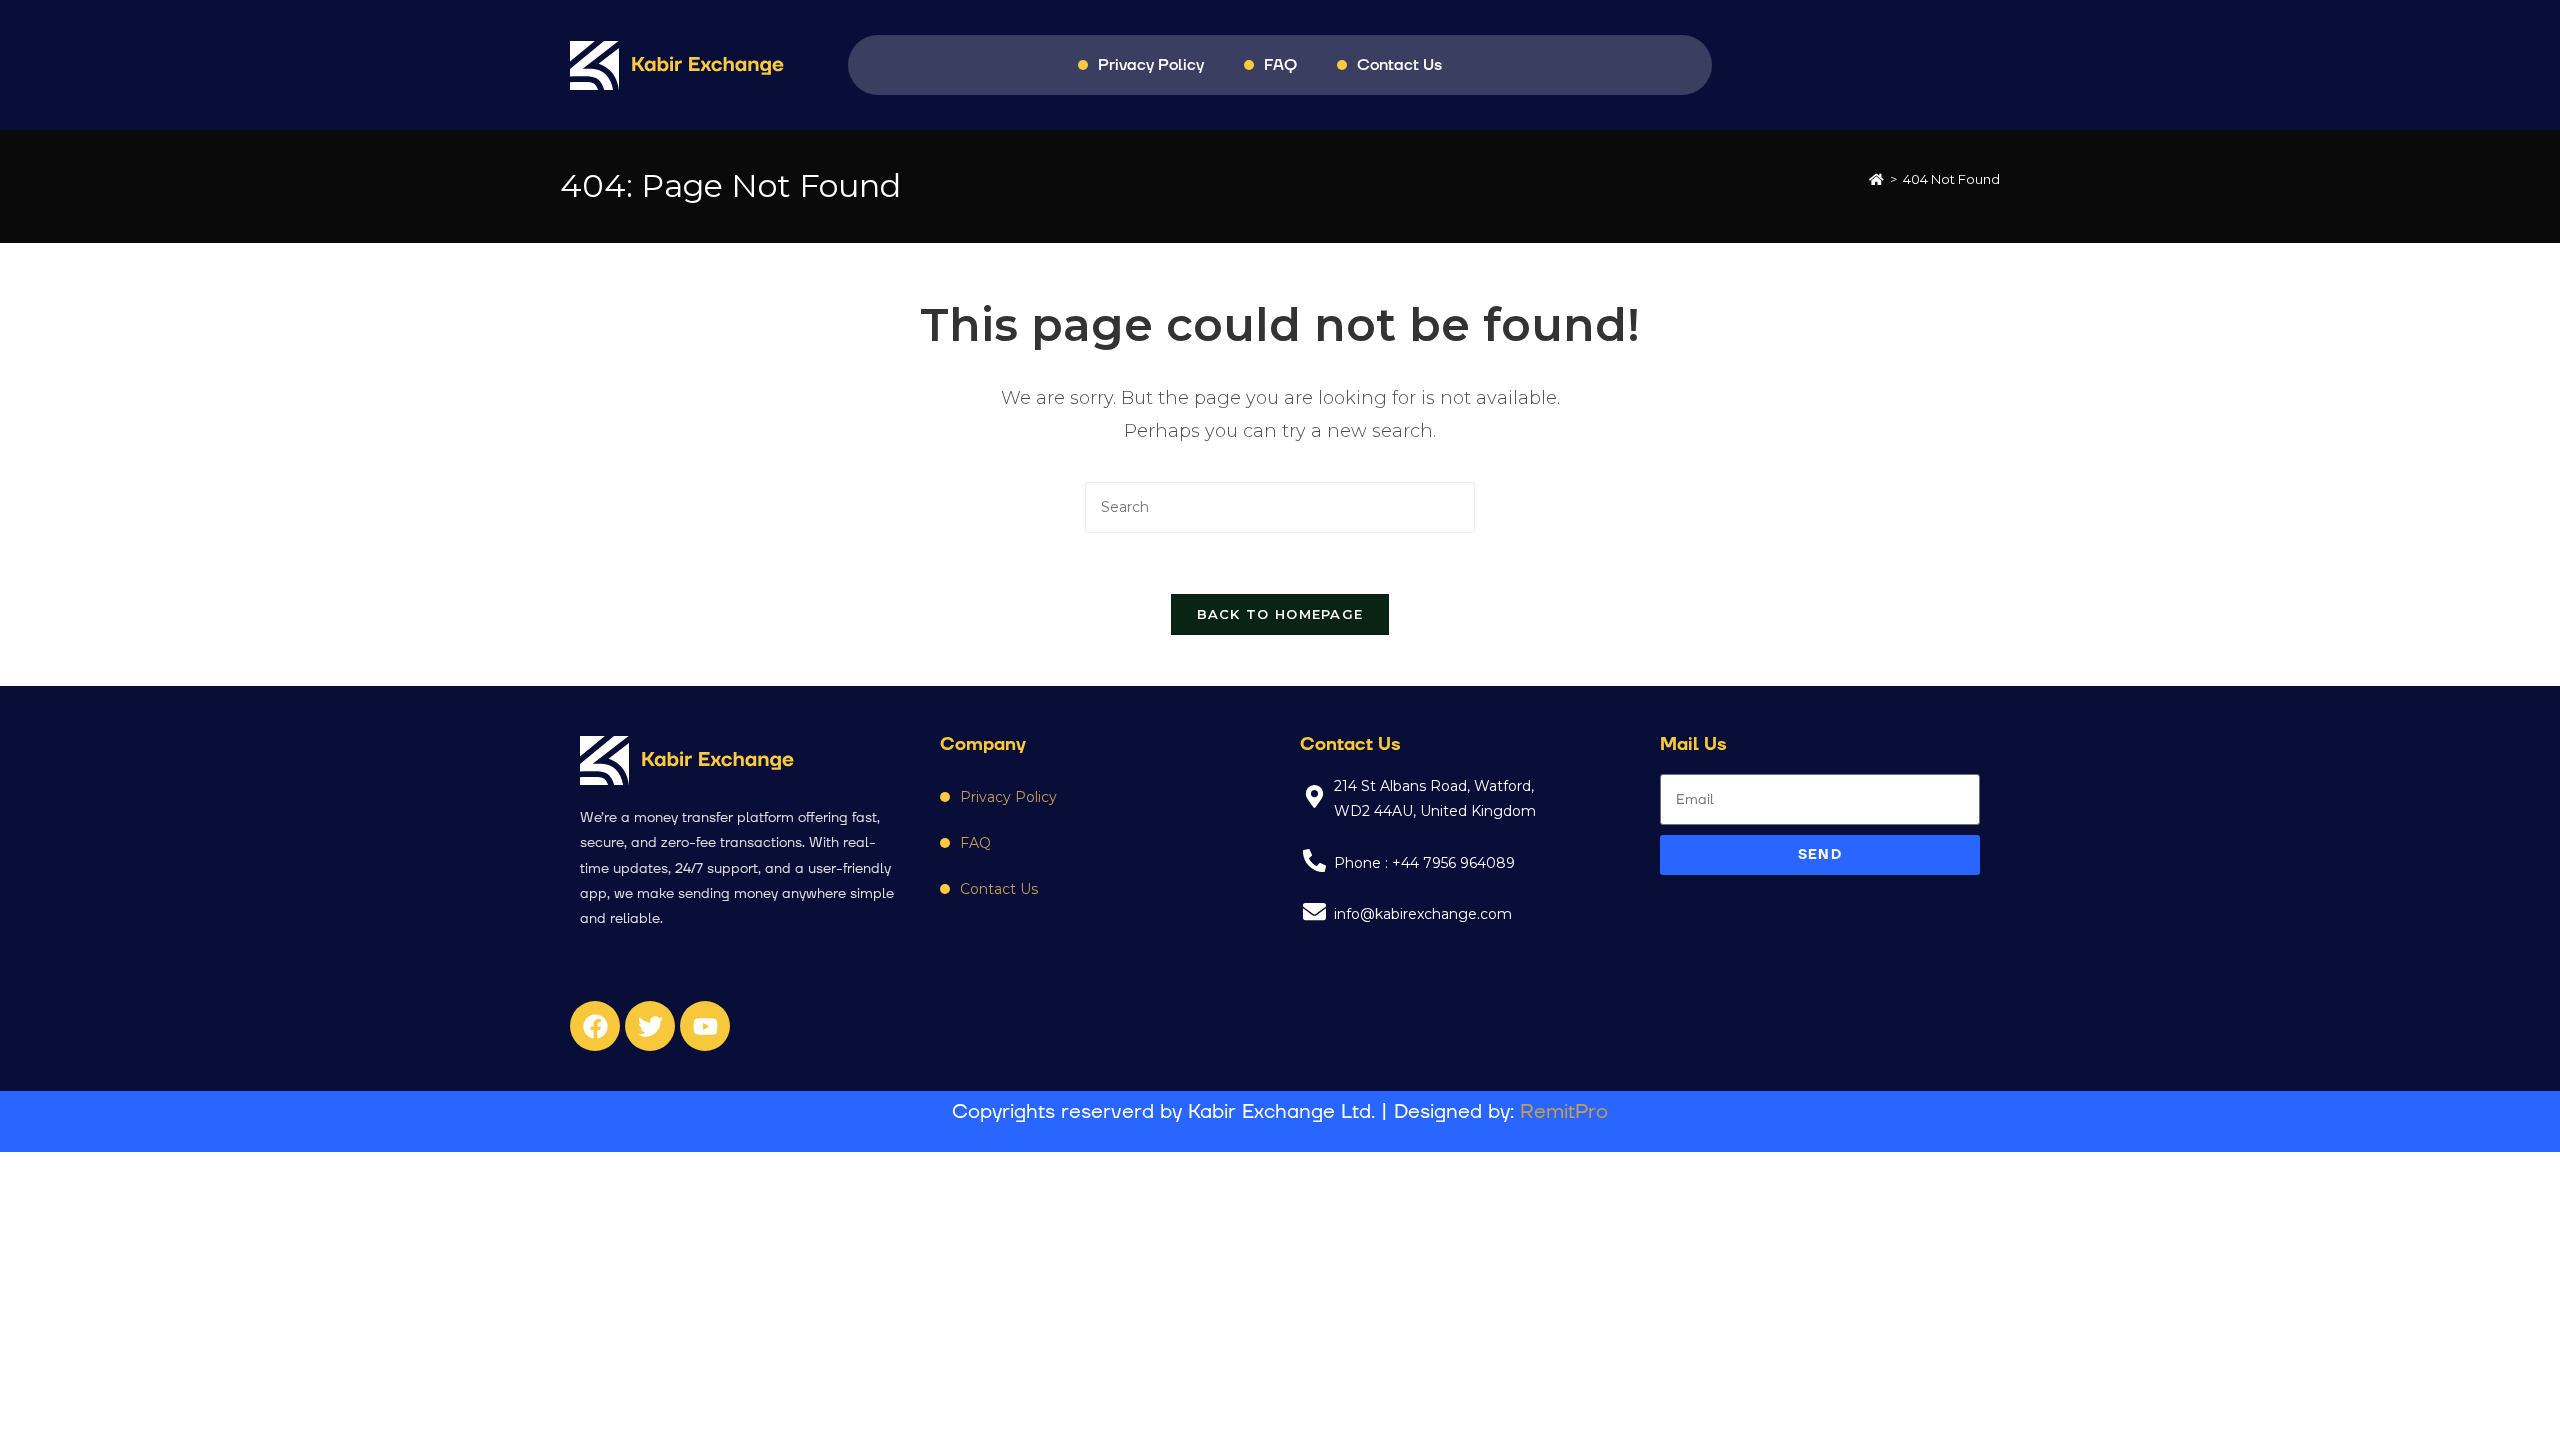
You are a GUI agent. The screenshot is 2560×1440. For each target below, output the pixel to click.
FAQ (1280, 65)
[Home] (1876, 179)
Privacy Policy (1151, 65)
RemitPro (1564, 1112)
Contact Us (1399, 65)
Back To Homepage (1280, 614)
